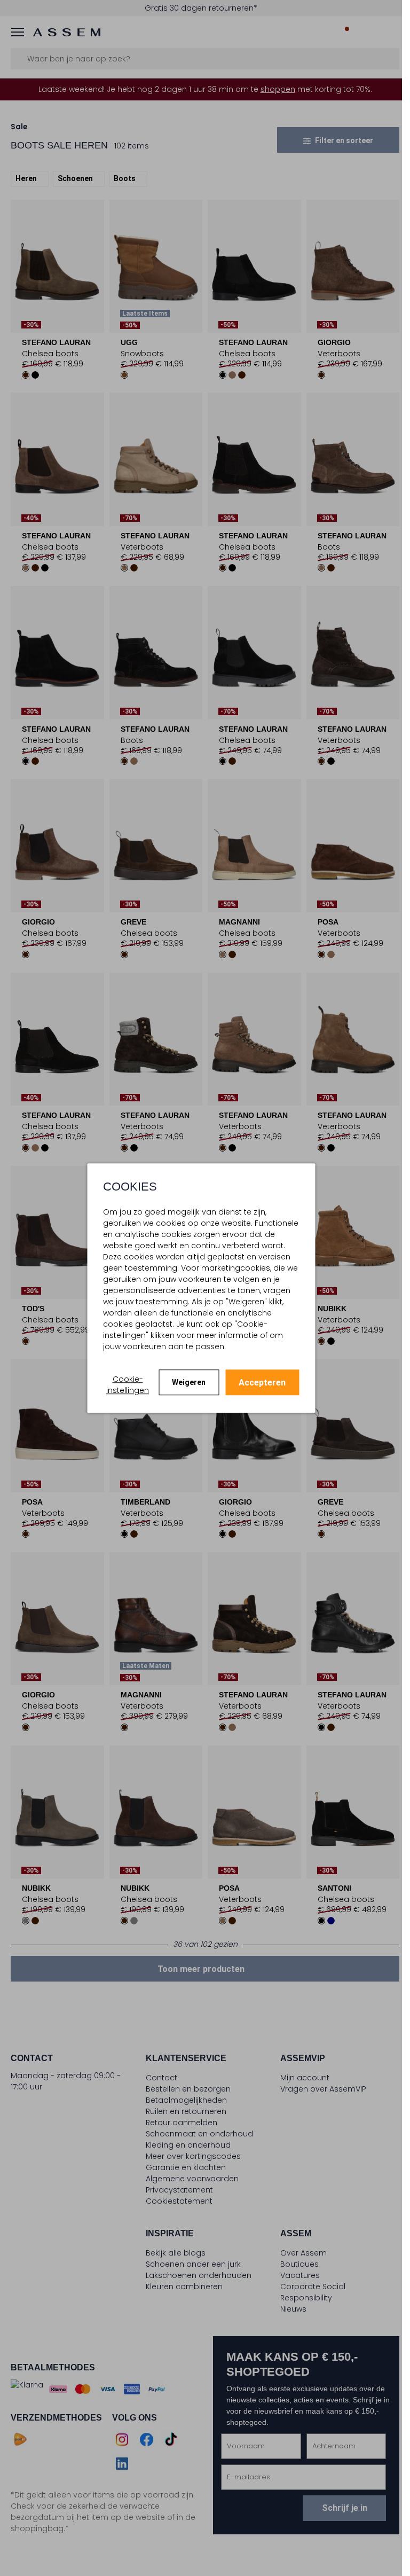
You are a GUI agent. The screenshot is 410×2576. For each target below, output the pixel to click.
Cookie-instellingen (128, 1385)
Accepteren (262, 1383)
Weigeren (189, 1382)
